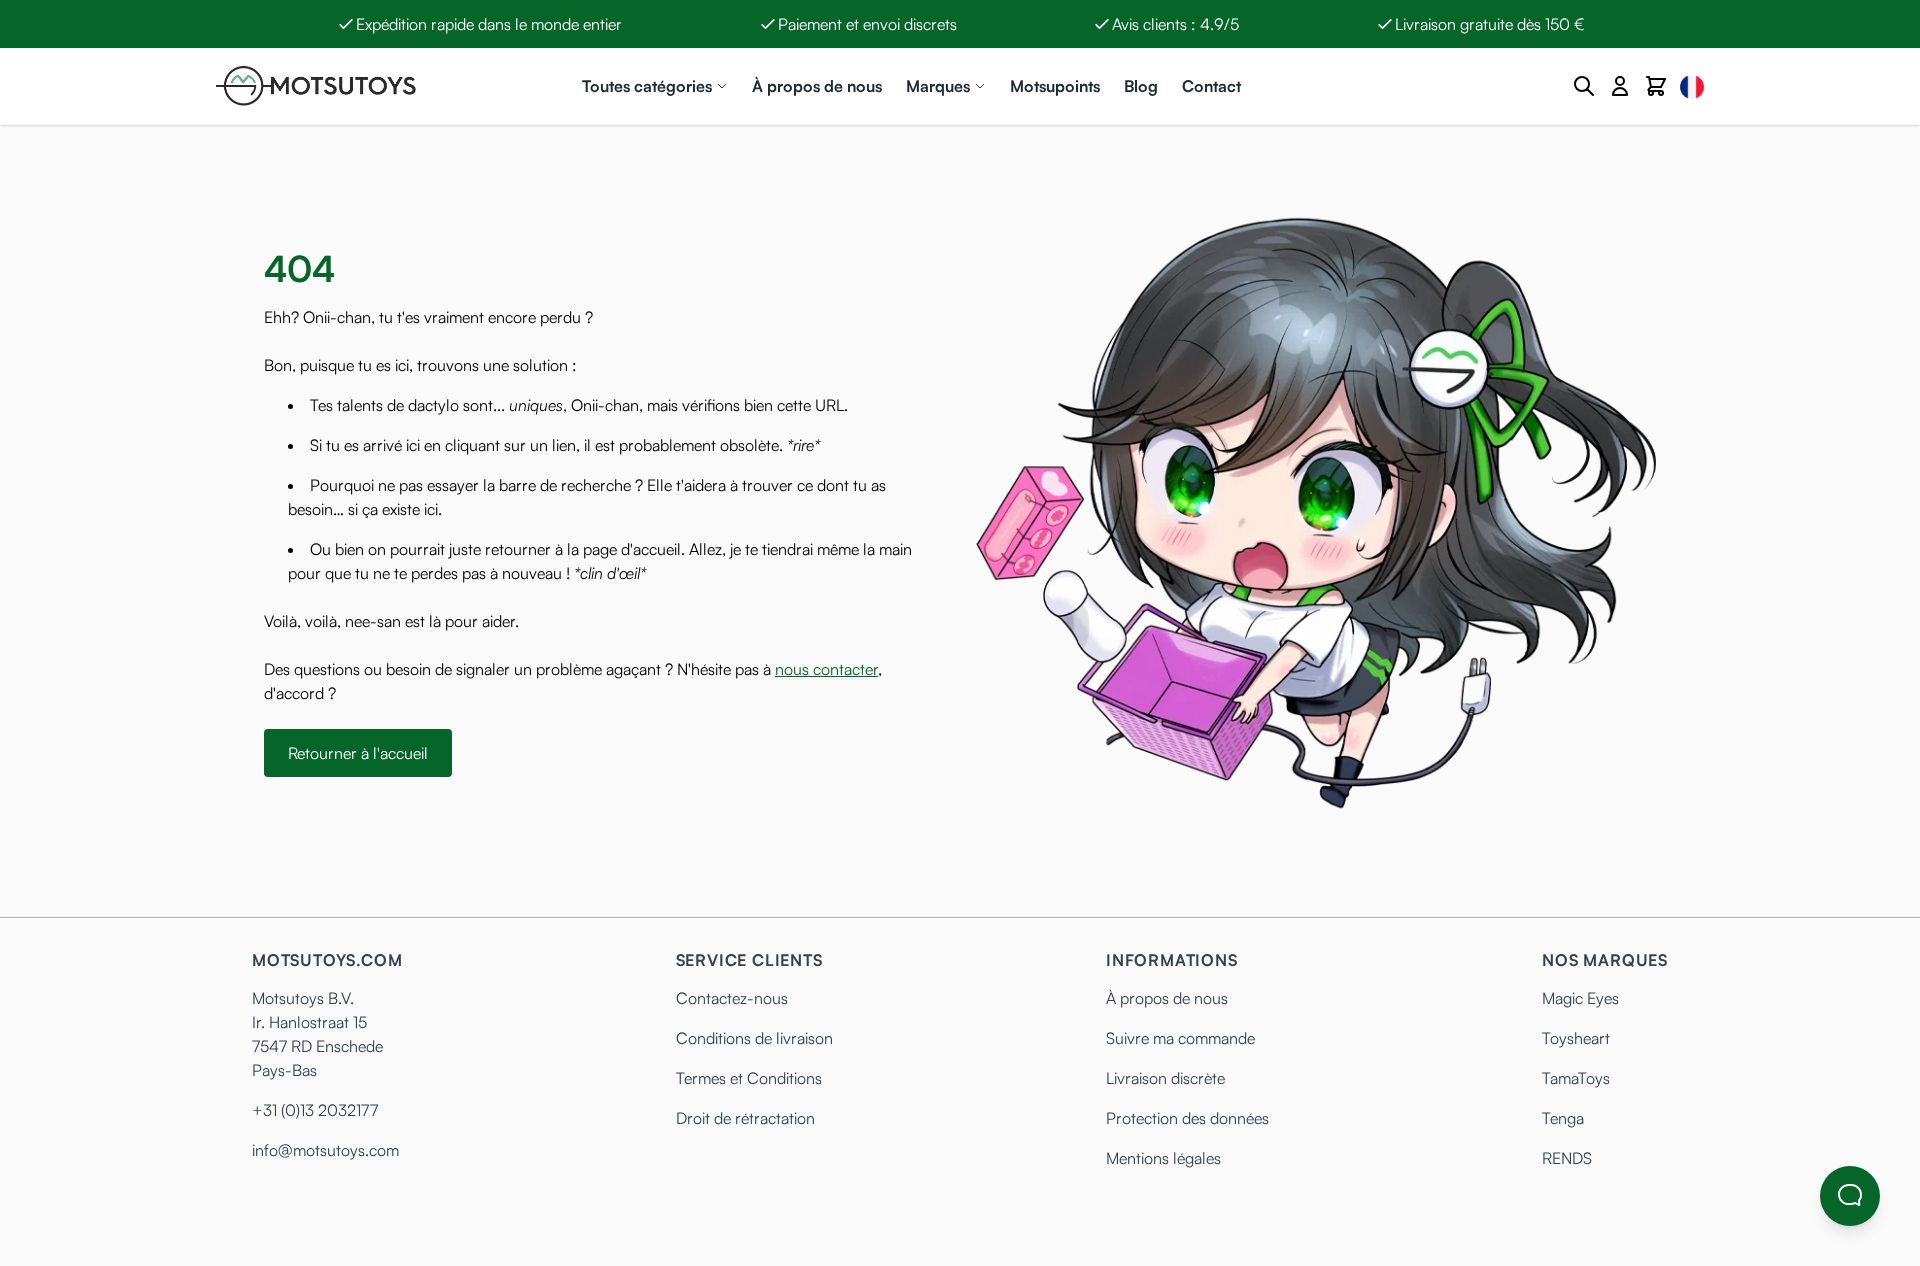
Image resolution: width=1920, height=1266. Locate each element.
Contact (1211, 86)
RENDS (1567, 1158)
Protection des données (1187, 1118)
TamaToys (1576, 1078)
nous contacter (826, 669)
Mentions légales (1163, 1158)
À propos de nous (817, 86)
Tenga (1563, 1118)
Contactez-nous (732, 998)
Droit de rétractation (745, 1118)
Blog (1141, 86)
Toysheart (1576, 1038)
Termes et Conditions (749, 1078)
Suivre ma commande (1180, 1038)
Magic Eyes (1580, 998)
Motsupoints (1055, 86)
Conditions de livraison (754, 1038)
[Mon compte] (1620, 86)
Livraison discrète (1165, 1078)
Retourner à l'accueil (358, 753)
